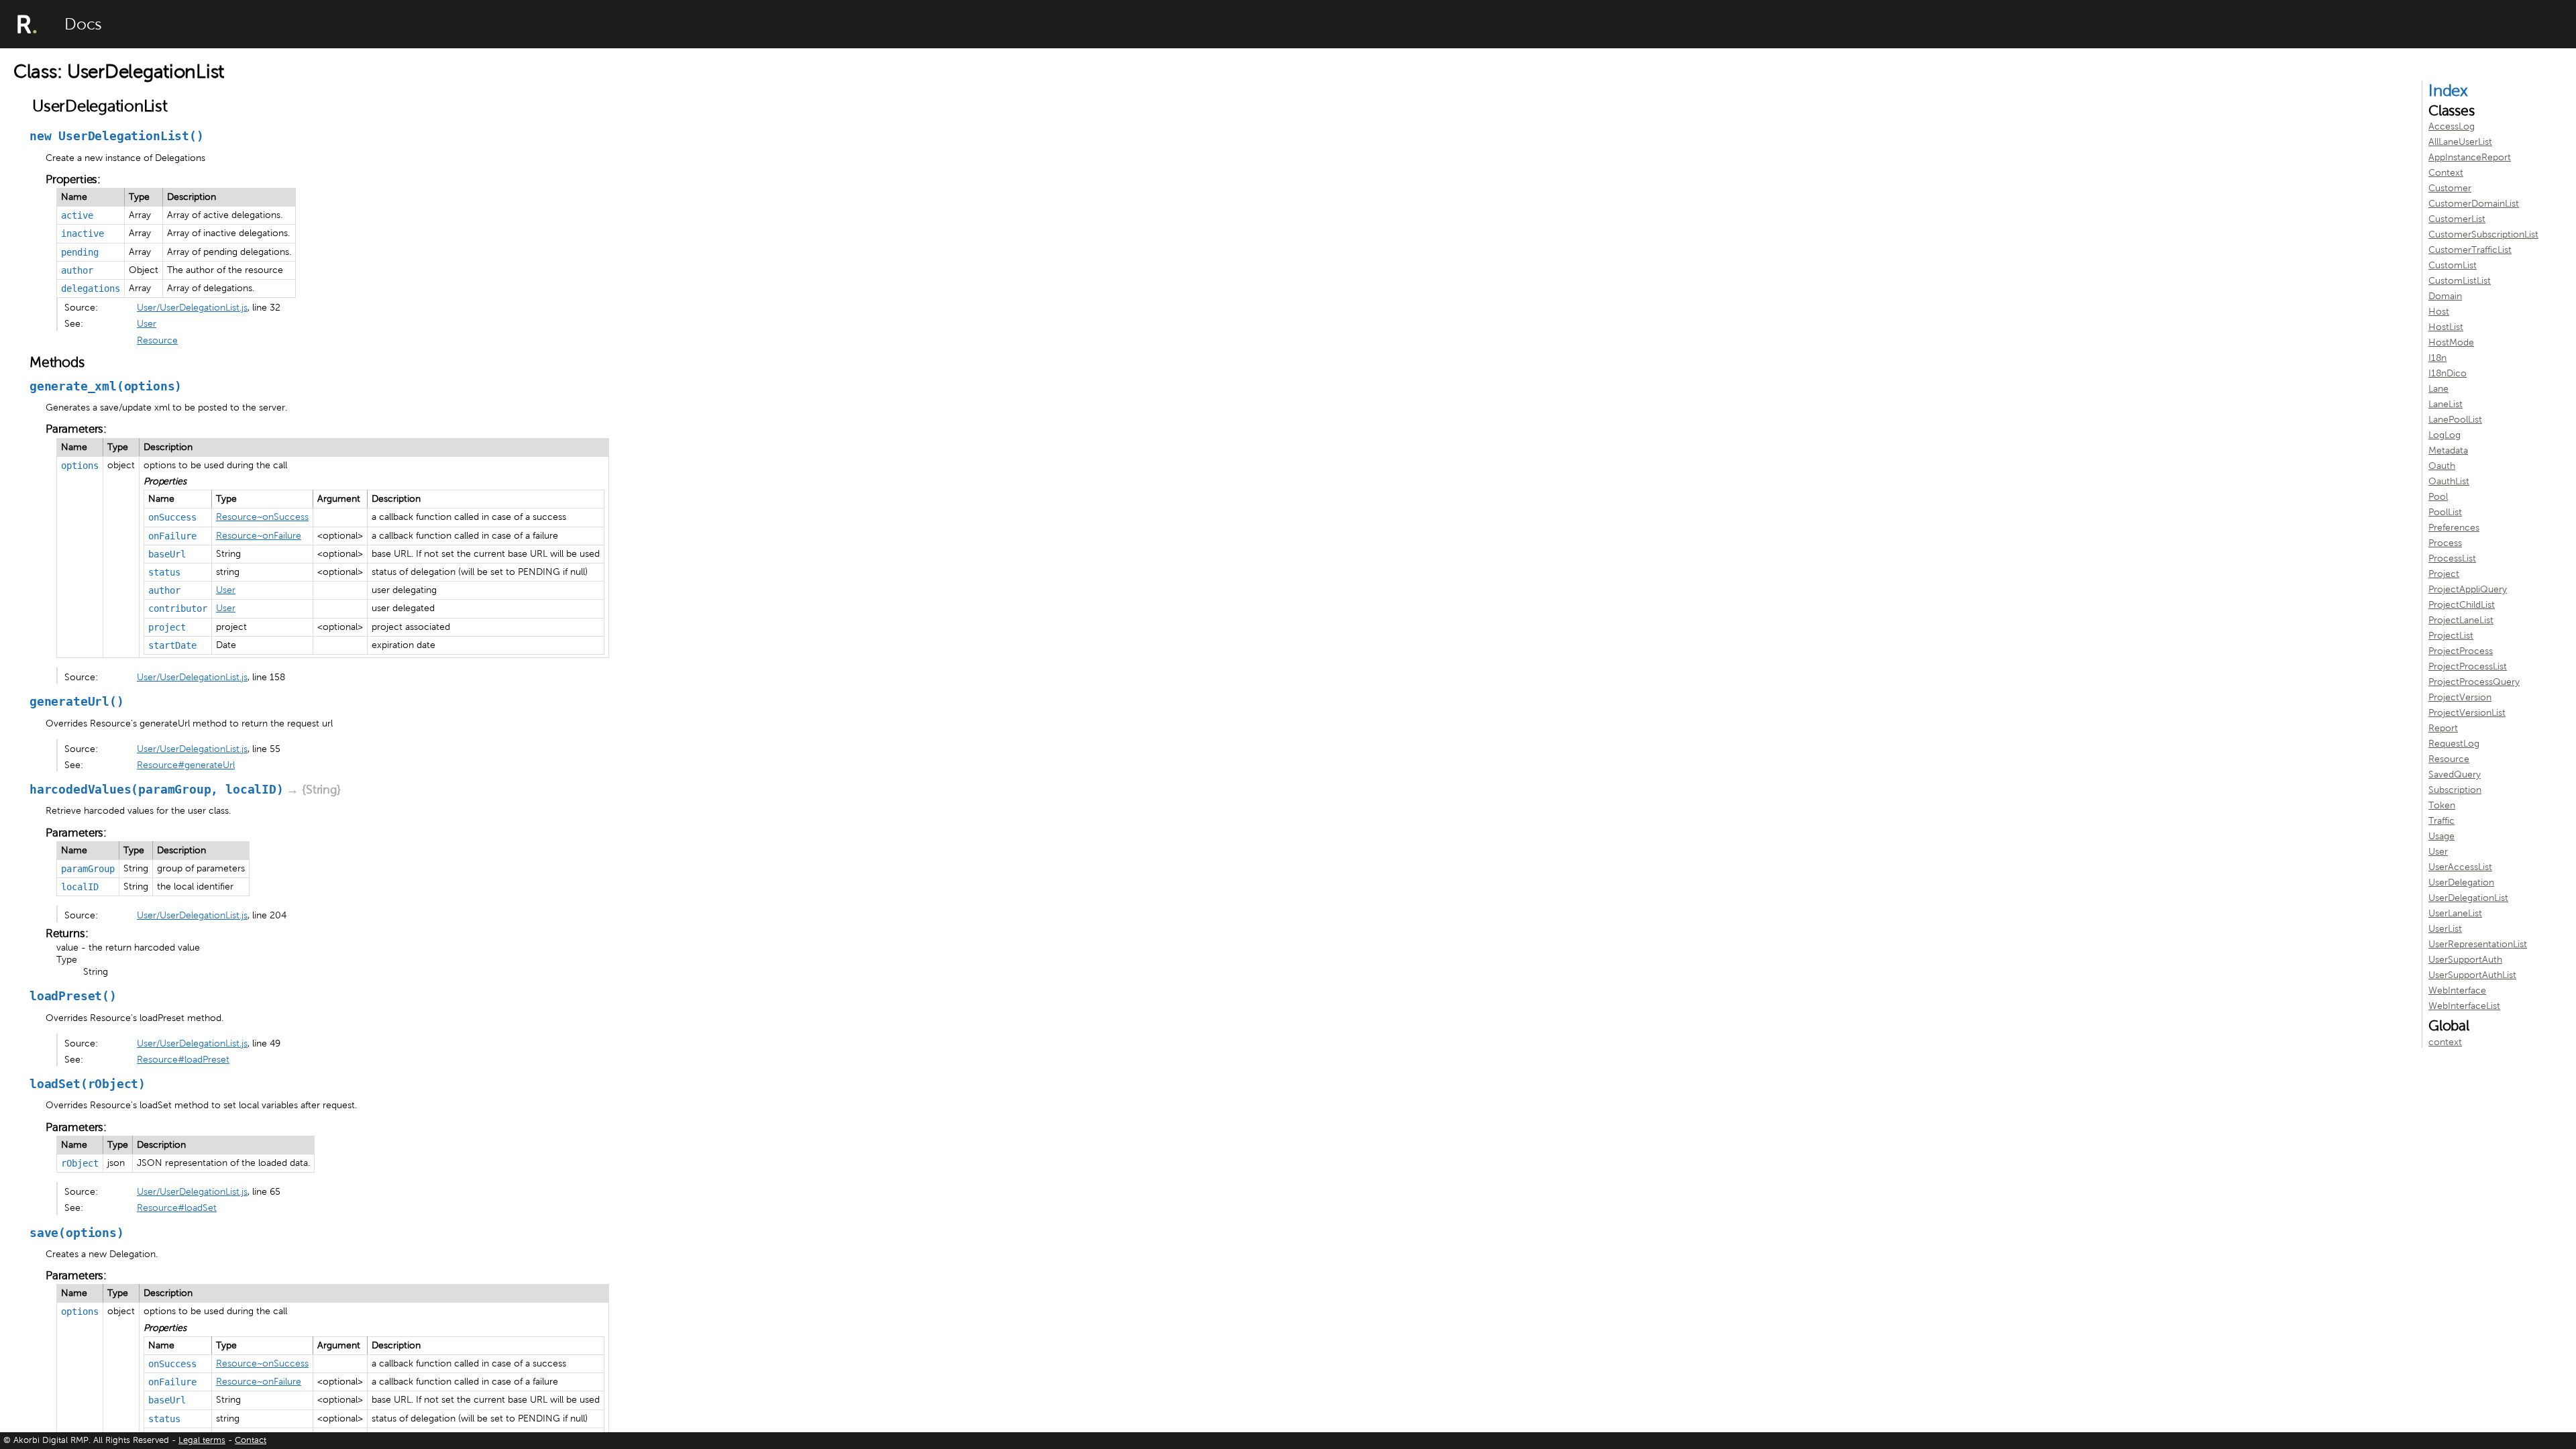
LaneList (2446, 404)
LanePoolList (2455, 420)
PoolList (2445, 512)
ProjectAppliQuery (2468, 589)
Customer (2450, 188)
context (2445, 1042)
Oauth (2442, 466)
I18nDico (2448, 373)
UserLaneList (2455, 913)
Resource (157, 340)
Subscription (2455, 790)
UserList (2445, 929)
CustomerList (2457, 219)
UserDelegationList (2468, 898)
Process (2445, 543)
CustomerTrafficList (2470, 250)
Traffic (2441, 821)
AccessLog (2452, 126)
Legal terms (202, 1440)
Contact (251, 1440)
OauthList (2449, 481)
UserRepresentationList (2478, 944)
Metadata (2448, 450)
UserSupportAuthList (2472, 975)
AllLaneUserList (2460, 142)
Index (2448, 91)
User (147, 324)
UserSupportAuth (2465, 960)
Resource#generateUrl (186, 765)
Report (2443, 728)
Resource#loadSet (177, 1208)
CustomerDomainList (2474, 204)
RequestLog (2454, 744)
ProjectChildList (2462, 605)
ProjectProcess (2461, 651)
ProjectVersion (2460, 697)
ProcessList (2452, 558)
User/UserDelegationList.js (192, 308)
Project (2444, 574)
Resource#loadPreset (183, 1060)
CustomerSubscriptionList (2483, 234)
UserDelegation (2461, 882)
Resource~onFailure (259, 536)
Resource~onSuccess (262, 517)
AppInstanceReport (2470, 157)
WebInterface (2457, 990)
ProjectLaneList (2461, 620)
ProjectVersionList (2467, 713)
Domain (2445, 296)
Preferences (2454, 528)
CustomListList (2460, 281)
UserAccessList (2460, 867)
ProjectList (2451, 636)
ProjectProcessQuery (2474, 682)
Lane (2438, 389)
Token (2442, 805)
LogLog (2445, 435)
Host (2439, 312)
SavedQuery (2455, 774)
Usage (2441, 836)
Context (2446, 173)
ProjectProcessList (2468, 666)
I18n (2437, 358)
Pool (2438, 497)
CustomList (2453, 265)
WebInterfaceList (2464, 1006)
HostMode (2451, 342)
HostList (2446, 327)
